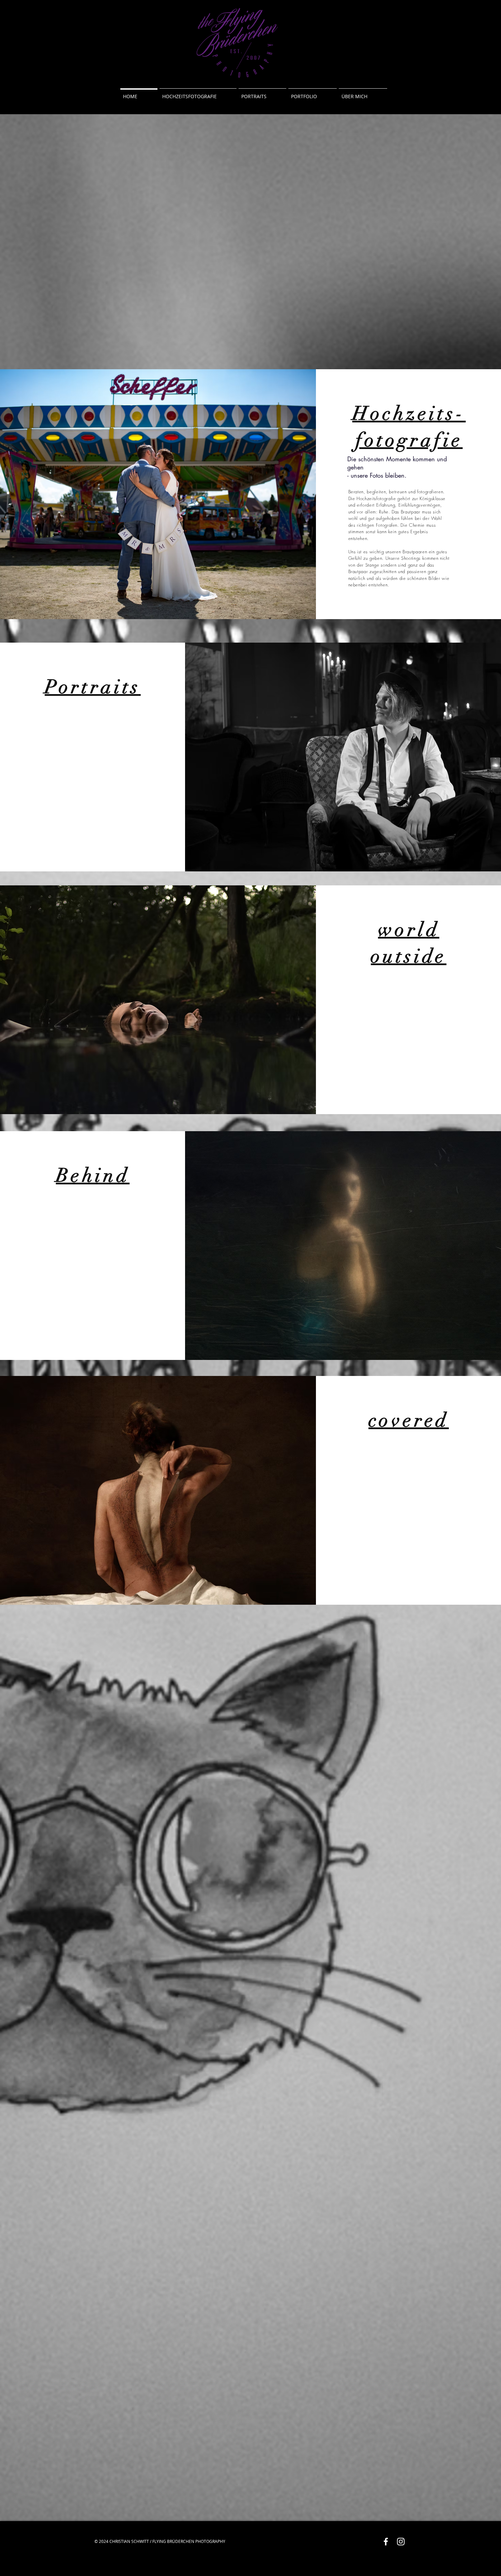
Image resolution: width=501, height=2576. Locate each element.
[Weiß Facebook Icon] (386, 2542)
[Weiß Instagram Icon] (401, 2542)
